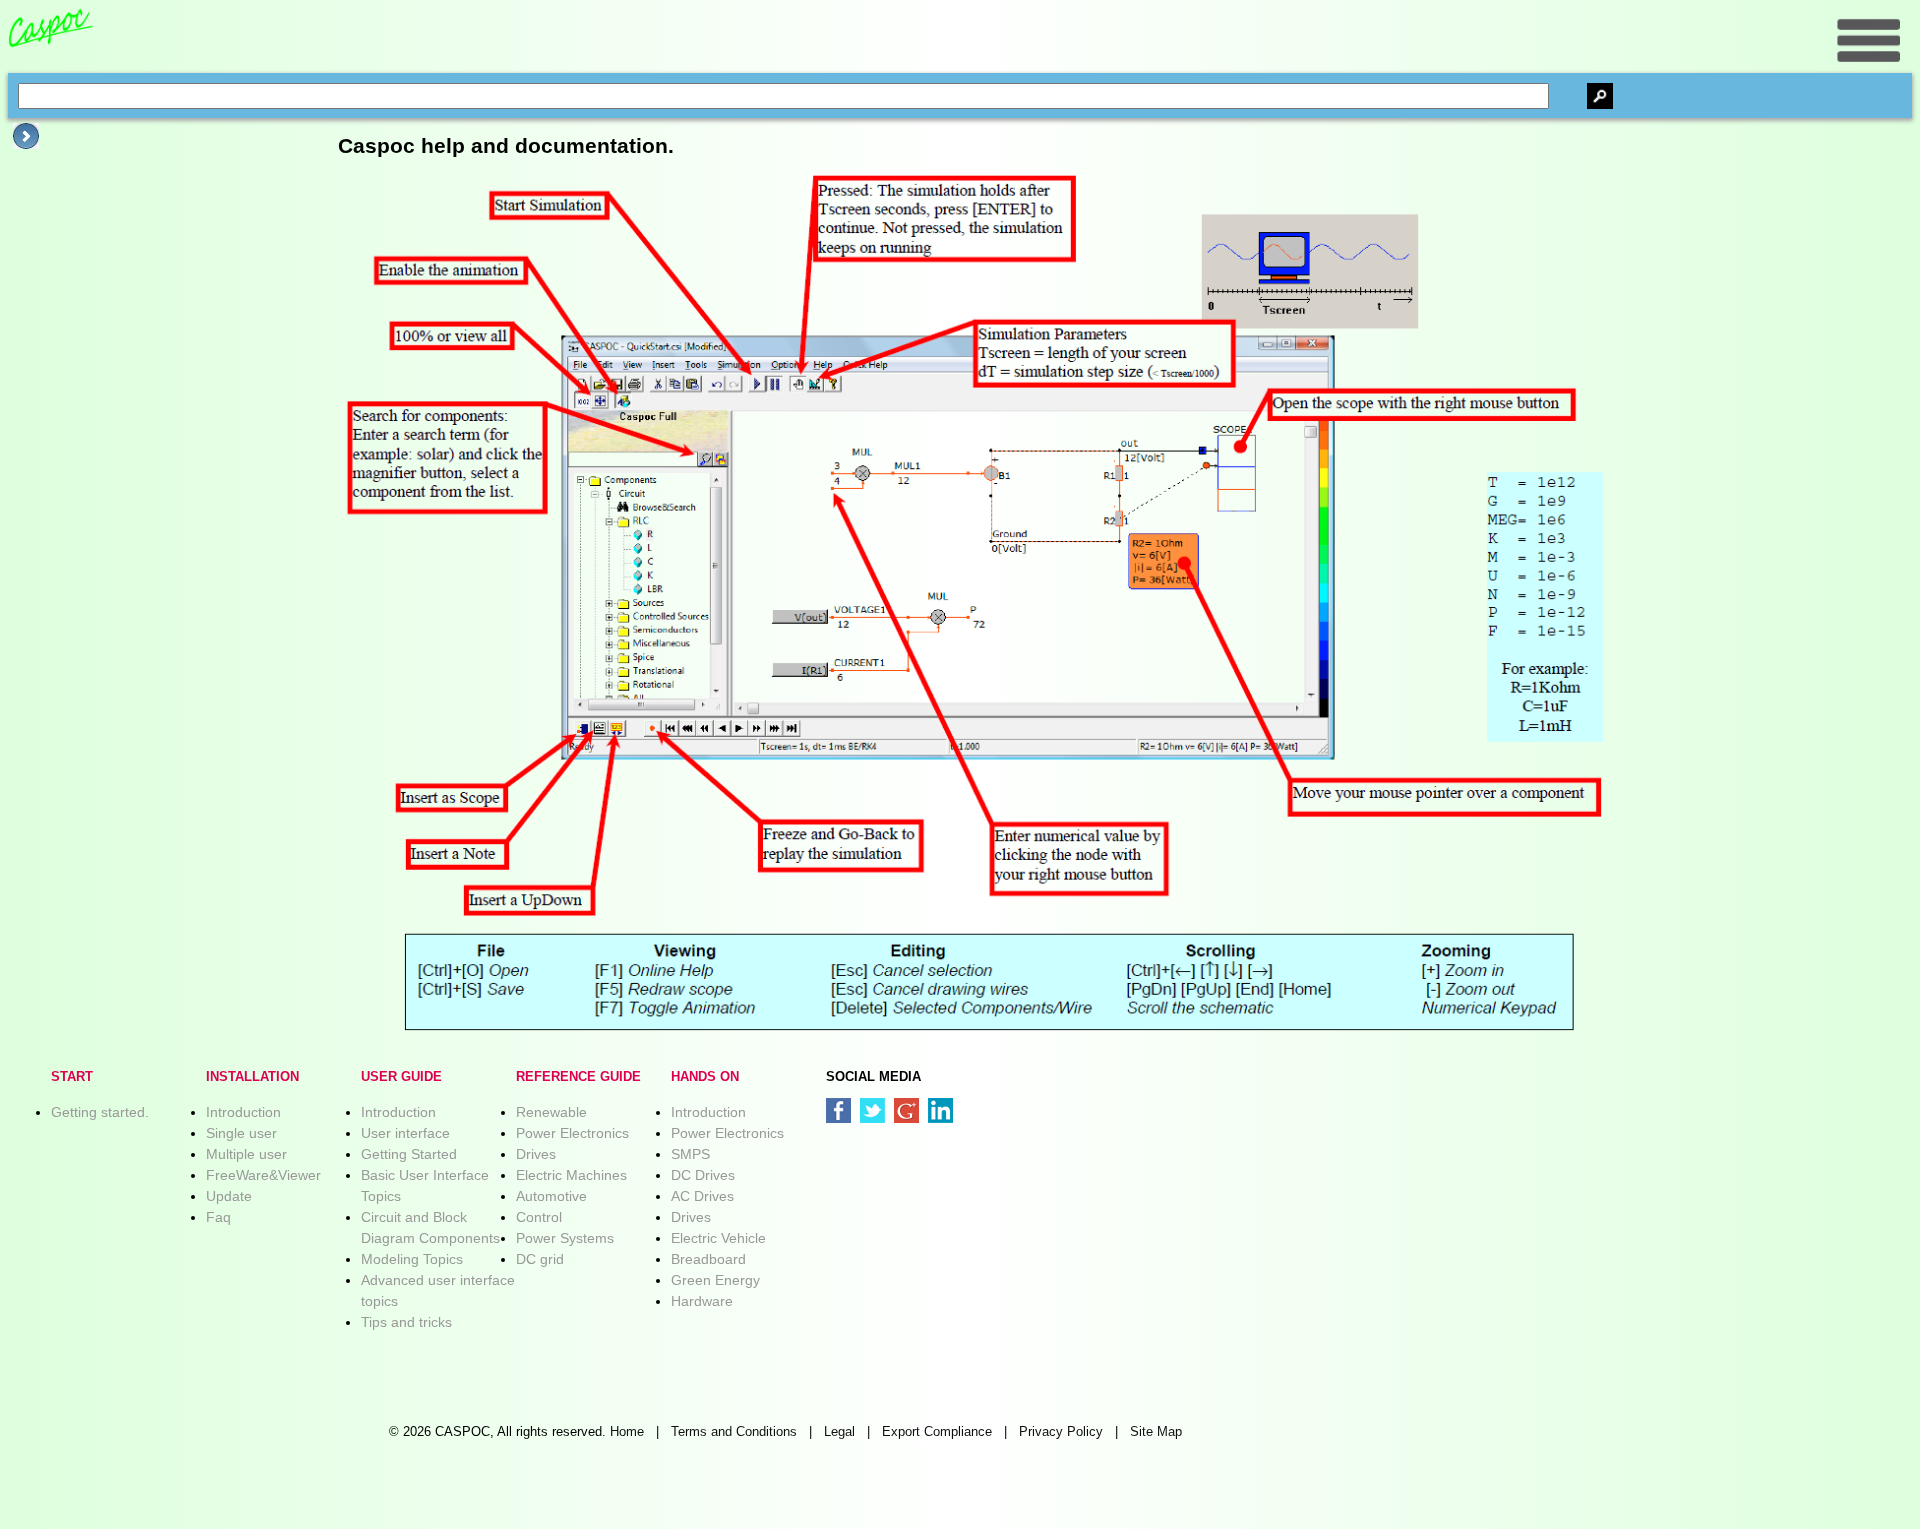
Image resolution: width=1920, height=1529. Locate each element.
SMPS (690, 1154)
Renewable (551, 1112)
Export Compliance (937, 1432)
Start (72, 1077)
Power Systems (565, 1238)
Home (627, 1432)
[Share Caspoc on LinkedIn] (940, 1110)
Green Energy (715, 1280)
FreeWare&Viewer (263, 1175)
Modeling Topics (412, 1259)
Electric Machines (571, 1175)
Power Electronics (572, 1133)
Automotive (551, 1196)
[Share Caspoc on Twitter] (872, 1110)
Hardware (702, 1301)
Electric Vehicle (718, 1238)
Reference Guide (578, 1077)
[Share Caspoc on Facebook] (838, 1110)
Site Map (1156, 1432)
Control (539, 1217)
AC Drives (702, 1196)
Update (229, 1196)
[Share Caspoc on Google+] (906, 1110)
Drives (536, 1154)
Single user (241, 1133)
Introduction (243, 1112)
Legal (839, 1432)
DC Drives (703, 1175)
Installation (252, 1077)
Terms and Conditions (734, 1432)
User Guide (401, 1077)
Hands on (705, 1077)
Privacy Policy (1061, 1432)
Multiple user (246, 1154)
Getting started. (100, 1112)
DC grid (540, 1259)
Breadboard (708, 1259)
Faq (218, 1217)
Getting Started (409, 1154)
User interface (405, 1133)
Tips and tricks (406, 1322)
